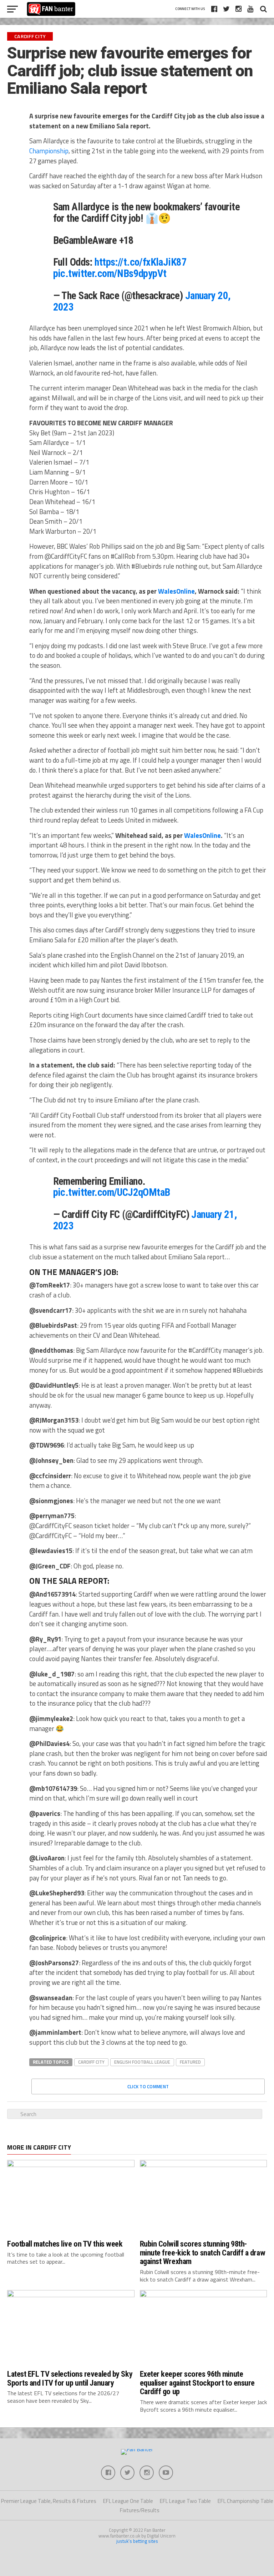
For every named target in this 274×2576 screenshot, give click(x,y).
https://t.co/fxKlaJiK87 (141, 262)
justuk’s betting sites (137, 2541)
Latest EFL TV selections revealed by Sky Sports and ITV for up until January (70, 2378)
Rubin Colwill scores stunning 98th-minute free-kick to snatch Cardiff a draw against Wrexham (203, 2252)
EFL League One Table (128, 2501)
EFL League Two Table (185, 2501)
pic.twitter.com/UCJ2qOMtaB (112, 1192)
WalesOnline (176, 591)
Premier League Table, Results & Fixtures (49, 2501)
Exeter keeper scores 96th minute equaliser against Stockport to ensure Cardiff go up (197, 2383)
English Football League (142, 2062)
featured (190, 2062)
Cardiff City (91, 2062)
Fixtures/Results (140, 2510)
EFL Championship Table (245, 2501)
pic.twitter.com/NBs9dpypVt (110, 273)
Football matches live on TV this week (65, 2244)
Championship (49, 151)
